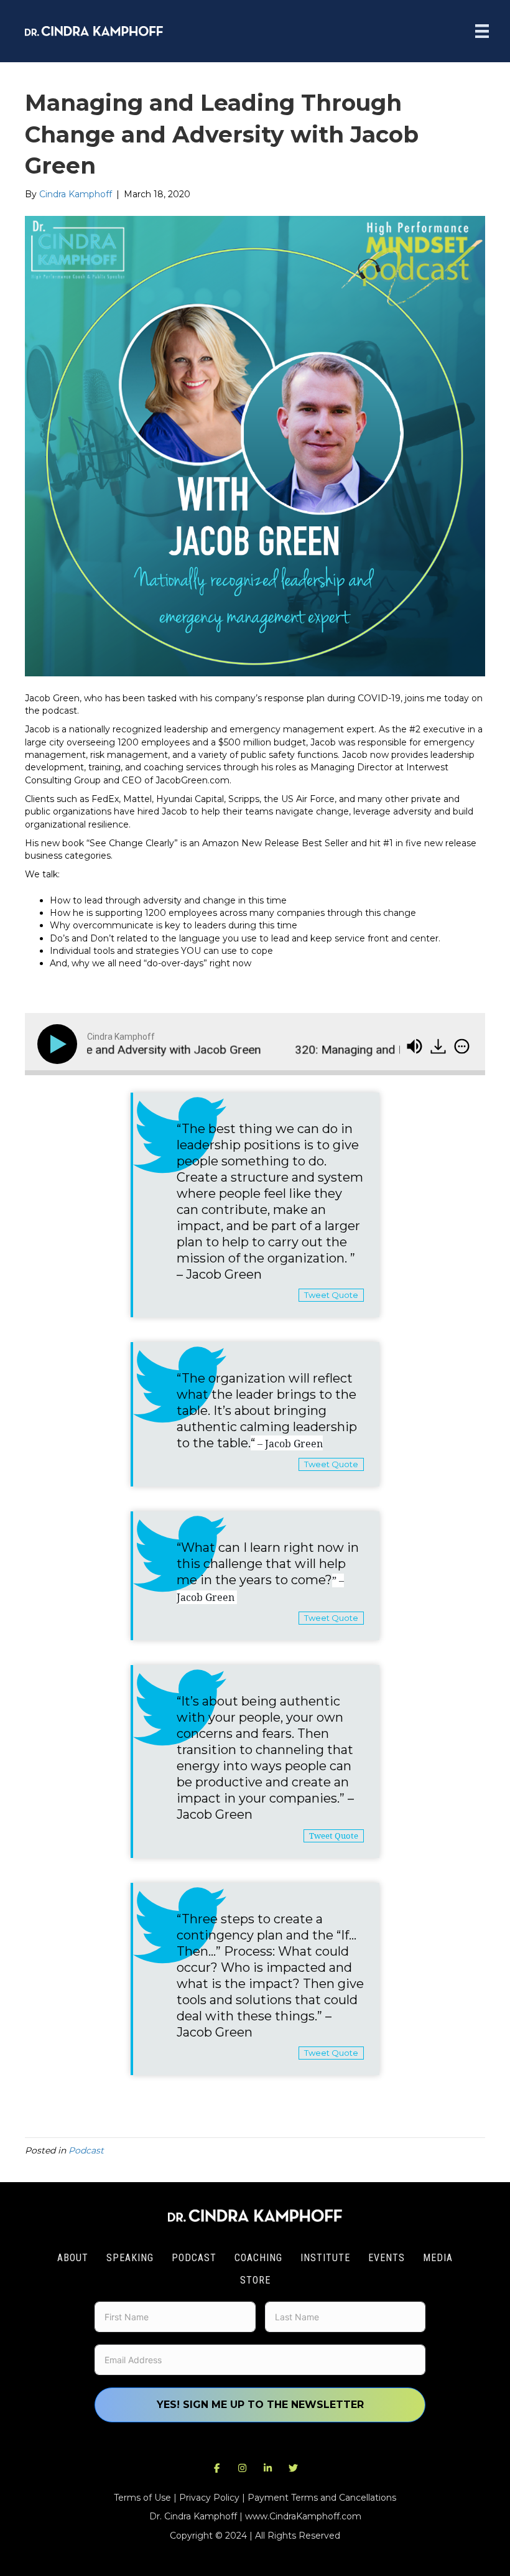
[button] (217, 2468)
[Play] (60, 1044)
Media (438, 2258)
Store (255, 2280)
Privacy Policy (209, 2498)
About (73, 2258)
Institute (325, 2258)
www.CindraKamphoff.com (303, 2516)
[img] (462, 1046)
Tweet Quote (331, 1295)
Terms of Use (142, 2498)
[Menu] (482, 31)
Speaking (130, 2258)
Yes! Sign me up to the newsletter (260, 2405)
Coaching (258, 2258)
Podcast (86, 2150)
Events (387, 2258)
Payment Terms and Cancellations (322, 2498)
